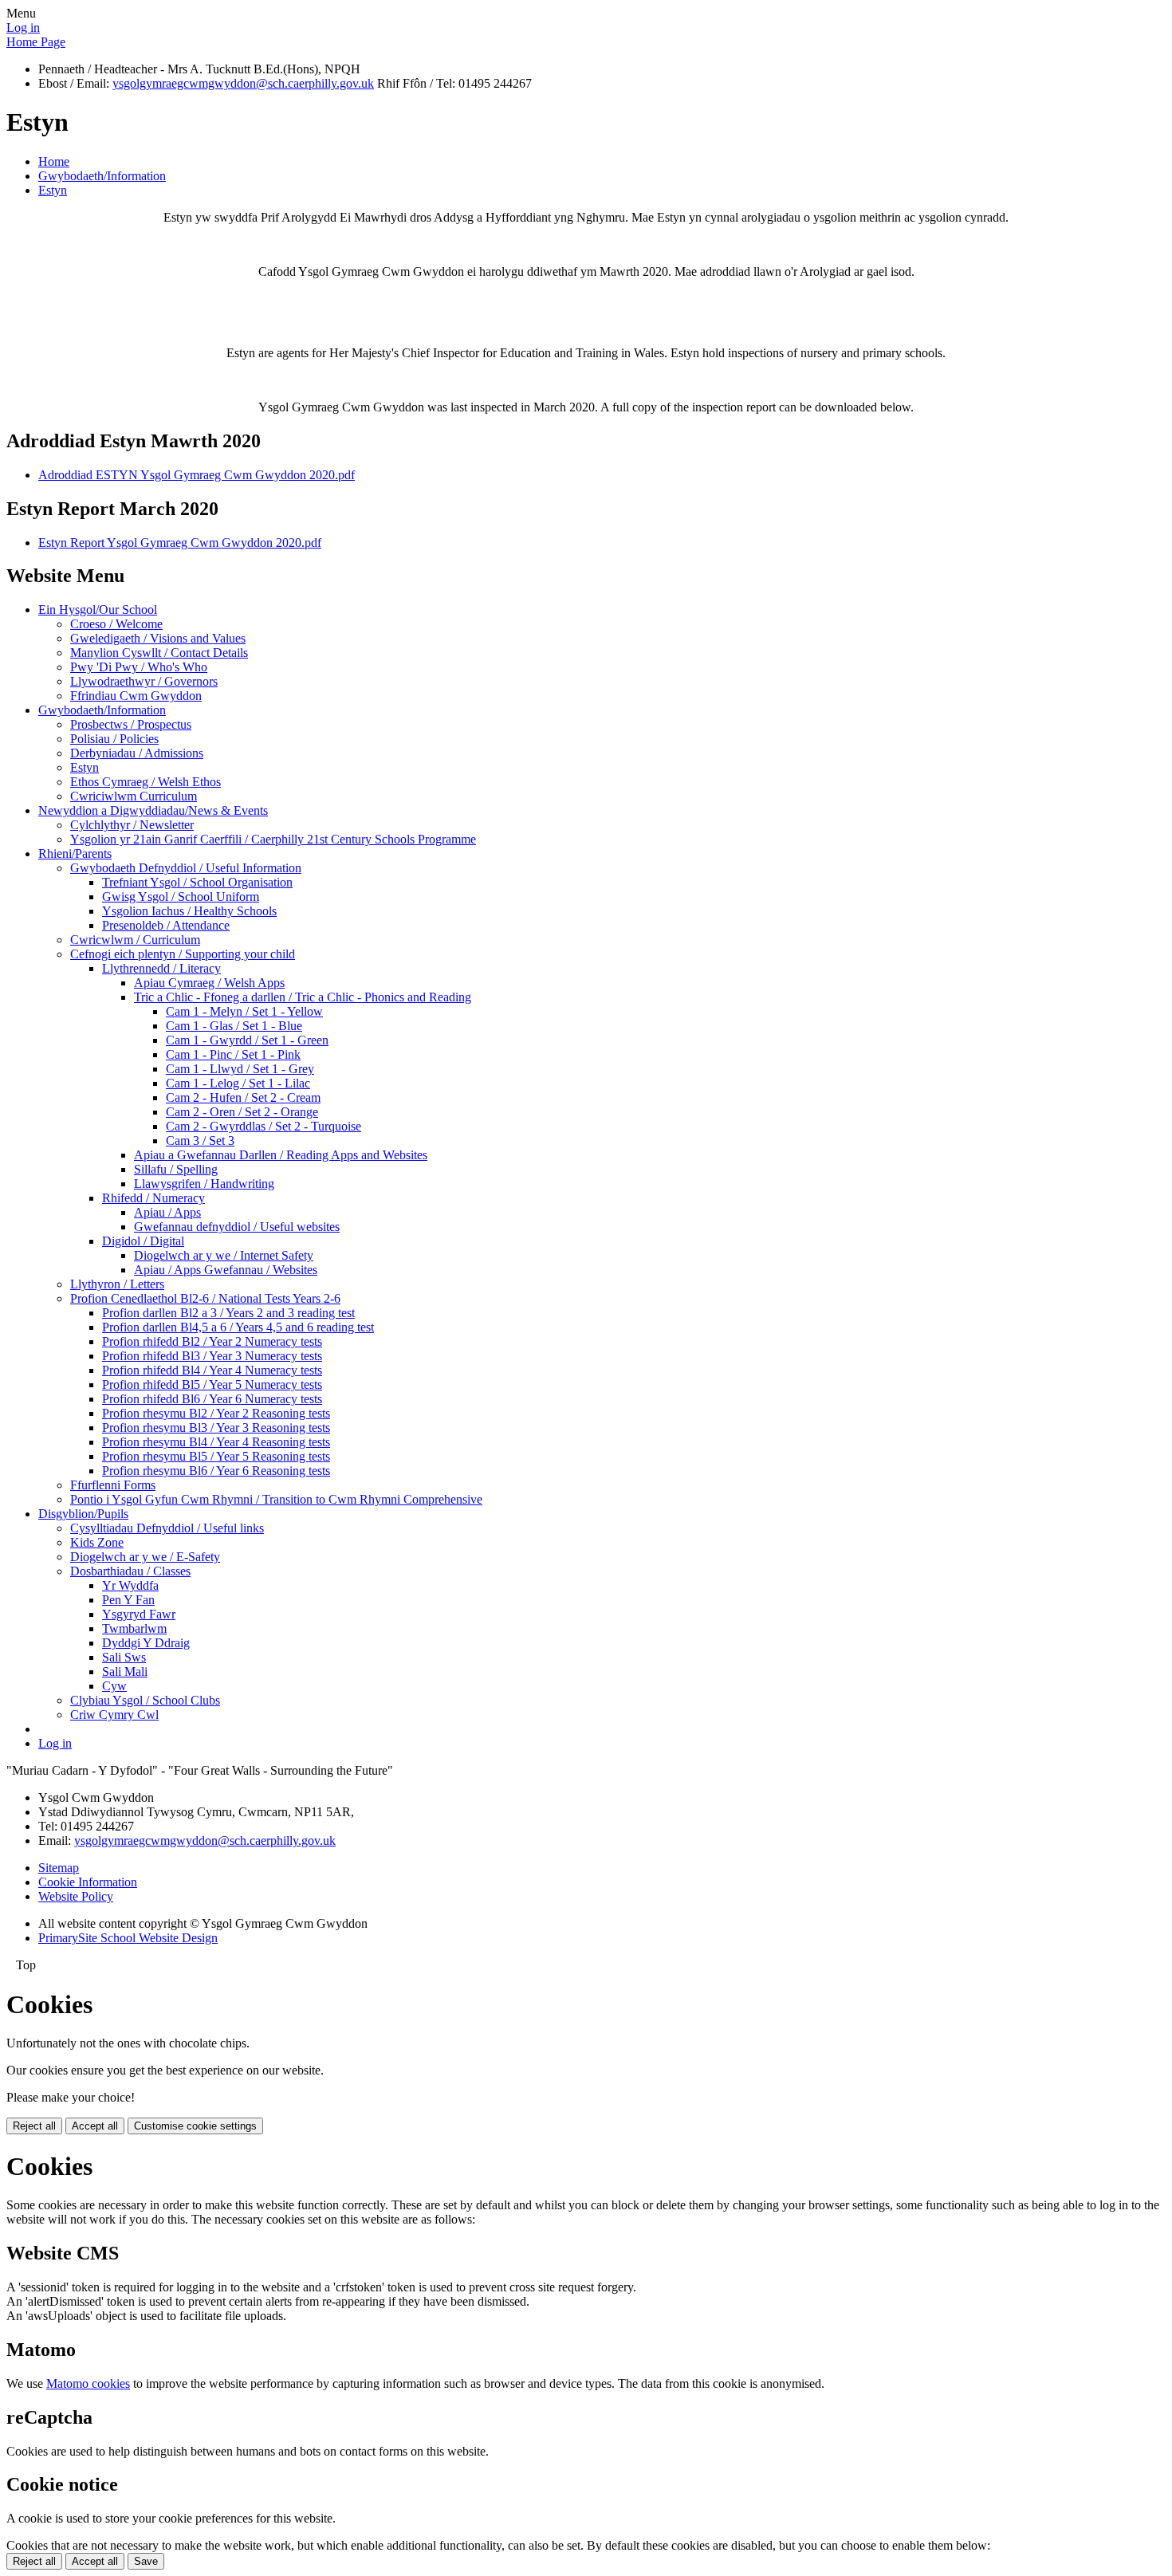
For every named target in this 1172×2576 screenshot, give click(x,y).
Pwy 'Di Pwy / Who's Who (139, 667)
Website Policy (76, 1896)
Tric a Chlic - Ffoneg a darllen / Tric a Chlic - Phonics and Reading (303, 997)
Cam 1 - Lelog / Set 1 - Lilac (238, 1083)
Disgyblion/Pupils (83, 1514)
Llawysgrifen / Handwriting (204, 1184)
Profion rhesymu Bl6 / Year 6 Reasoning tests (216, 1471)
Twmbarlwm (134, 1628)
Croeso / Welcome (116, 624)
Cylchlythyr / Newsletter (132, 825)
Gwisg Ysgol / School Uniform (181, 897)
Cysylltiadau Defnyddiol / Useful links (167, 1528)
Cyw (114, 1686)
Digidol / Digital (143, 1241)
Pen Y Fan (128, 1600)
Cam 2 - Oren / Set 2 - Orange (242, 1112)
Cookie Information (88, 1882)
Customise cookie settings (195, 2126)
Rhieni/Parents (75, 853)
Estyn (53, 190)
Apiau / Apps (167, 1212)
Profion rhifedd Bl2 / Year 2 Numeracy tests (212, 1341)
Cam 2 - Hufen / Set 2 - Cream (243, 1097)
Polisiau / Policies (114, 739)
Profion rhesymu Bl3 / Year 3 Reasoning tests (216, 1428)
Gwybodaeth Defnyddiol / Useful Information (186, 868)
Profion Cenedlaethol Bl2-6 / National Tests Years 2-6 (205, 1298)
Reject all (34, 2126)
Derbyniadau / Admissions (137, 753)
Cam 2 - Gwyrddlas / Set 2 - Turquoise (264, 1126)
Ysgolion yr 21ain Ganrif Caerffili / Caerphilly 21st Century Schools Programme (273, 839)
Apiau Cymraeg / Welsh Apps (209, 983)
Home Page (36, 42)
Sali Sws (124, 1657)
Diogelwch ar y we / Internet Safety (224, 1255)
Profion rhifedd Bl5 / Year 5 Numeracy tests (212, 1384)
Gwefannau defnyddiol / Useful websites (237, 1227)
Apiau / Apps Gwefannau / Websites (226, 1270)
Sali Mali (125, 1671)
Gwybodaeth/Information (102, 176)
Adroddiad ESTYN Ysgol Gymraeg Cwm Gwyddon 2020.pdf (197, 475)
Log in (23, 28)
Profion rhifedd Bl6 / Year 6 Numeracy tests (212, 1399)
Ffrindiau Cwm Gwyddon (136, 696)
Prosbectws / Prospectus (131, 724)
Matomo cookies (88, 2383)
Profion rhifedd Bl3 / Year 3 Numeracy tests (212, 1356)
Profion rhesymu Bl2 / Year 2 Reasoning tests (216, 1413)
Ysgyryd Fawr (139, 1614)
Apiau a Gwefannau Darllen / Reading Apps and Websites (281, 1155)
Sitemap (59, 1868)
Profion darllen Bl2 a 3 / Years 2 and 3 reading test (228, 1313)
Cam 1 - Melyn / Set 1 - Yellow (244, 1011)
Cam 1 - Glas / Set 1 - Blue (234, 1026)
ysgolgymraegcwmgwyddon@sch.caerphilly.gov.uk (243, 83)
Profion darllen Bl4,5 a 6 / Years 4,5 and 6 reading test (238, 1327)
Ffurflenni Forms (113, 1485)
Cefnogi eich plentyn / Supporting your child (183, 954)
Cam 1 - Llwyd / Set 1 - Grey (240, 1069)
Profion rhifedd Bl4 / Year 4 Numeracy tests (212, 1370)
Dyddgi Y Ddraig (146, 1643)
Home (54, 161)
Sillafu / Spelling (176, 1169)
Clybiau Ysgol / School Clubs (145, 1700)
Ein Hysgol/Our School (98, 610)
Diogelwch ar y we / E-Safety (145, 1557)
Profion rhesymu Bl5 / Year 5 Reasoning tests (216, 1456)
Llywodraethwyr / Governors (144, 681)
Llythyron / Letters (117, 1284)
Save (146, 2561)
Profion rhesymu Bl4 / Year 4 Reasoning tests (216, 1442)
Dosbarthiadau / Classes (130, 1571)
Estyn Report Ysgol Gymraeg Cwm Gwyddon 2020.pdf (180, 543)
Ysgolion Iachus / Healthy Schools (189, 911)
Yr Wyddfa (130, 1585)
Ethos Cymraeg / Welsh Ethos (146, 782)
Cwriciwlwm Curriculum (134, 796)
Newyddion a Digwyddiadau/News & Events (153, 810)
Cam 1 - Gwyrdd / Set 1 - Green (247, 1040)
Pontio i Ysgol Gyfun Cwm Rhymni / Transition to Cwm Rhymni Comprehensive (276, 1499)
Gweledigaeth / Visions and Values (158, 638)
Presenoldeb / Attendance (166, 925)
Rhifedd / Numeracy (153, 1198)
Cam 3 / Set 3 (200, 1141)
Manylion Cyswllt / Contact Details (159, 653)
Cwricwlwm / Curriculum (135, 940)
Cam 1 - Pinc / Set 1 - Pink (233, 1054)
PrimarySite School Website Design (128, 1938)
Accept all (95, 2126)
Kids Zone (97, 1542)
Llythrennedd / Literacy (161, 968)
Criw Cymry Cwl (114, 1715)
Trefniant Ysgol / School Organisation (197, 882)
